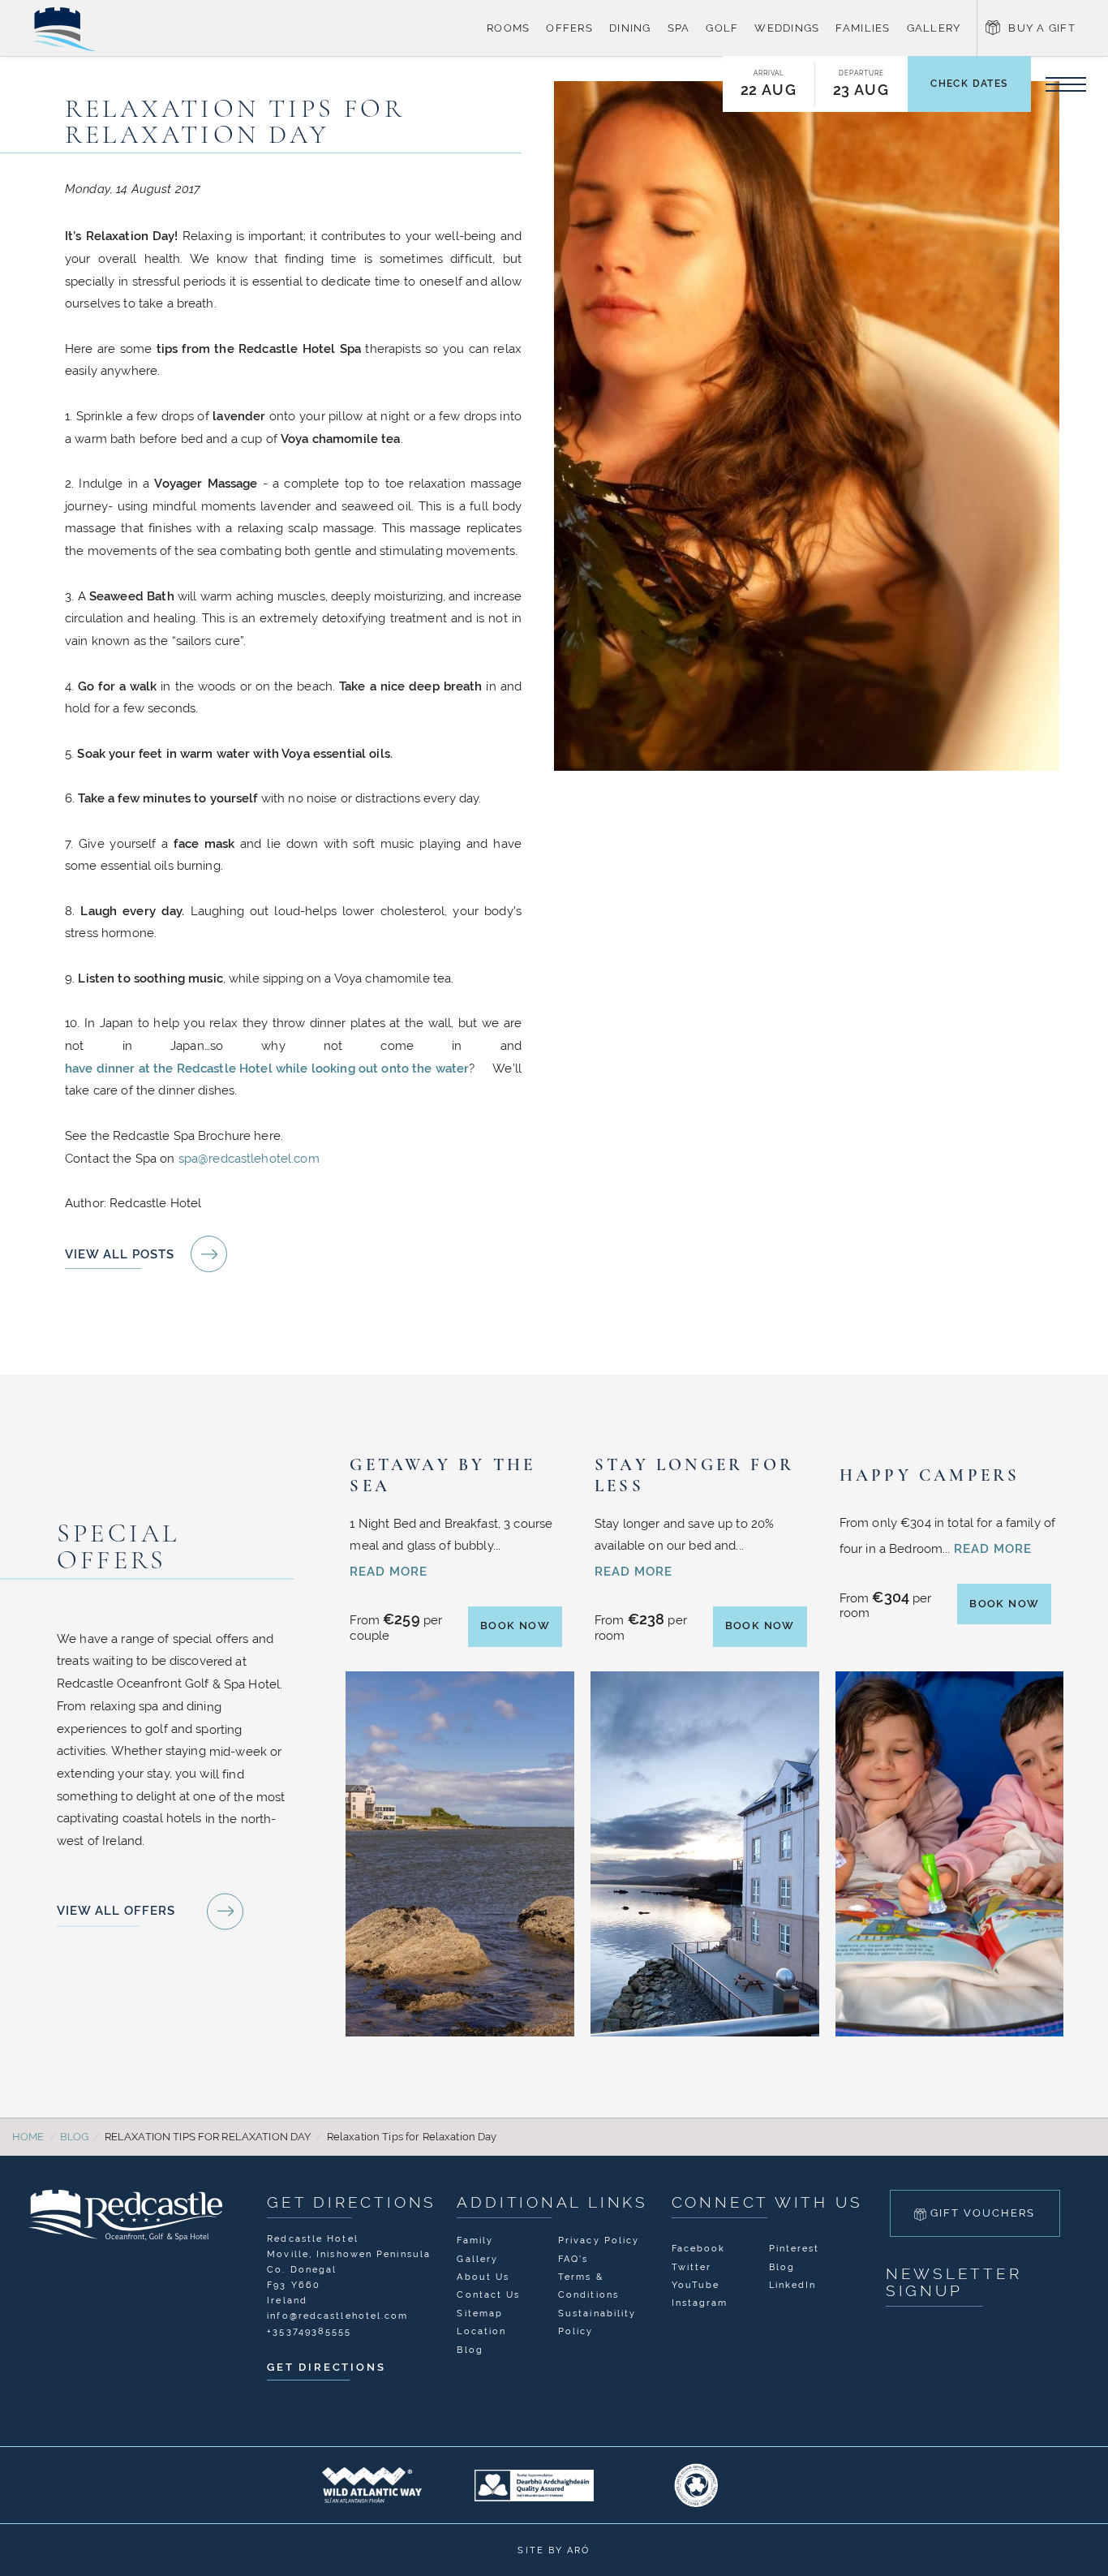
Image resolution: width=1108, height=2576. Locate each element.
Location (481, 2331)
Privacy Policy (599, 2240)
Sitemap (480, 2313)
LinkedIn (793, 2285)
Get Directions (352, 2202)
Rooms (508, 28)
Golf (722, 28)
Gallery (934, 28)
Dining (630, 28)
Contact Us (488, 2294)
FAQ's (573, 2259)
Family (475, 2240)
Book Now (515, 1626)
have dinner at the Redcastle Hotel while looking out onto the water (267, 1068)
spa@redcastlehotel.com (249, 1158)
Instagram (700, 2303)
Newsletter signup (954, 2282)
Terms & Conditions (588, 2286)
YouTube (696, 2285)
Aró (578, 2550)
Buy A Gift (1042, 28)
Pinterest (794, 2248)
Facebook (699, 2248)
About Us (483, 2277)
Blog (75, 2137)
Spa (679, 28)
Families (863, 28)
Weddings (787, 28)
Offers (569, 28)
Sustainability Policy (597, 2322)
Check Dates (969, 84)
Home (28, 2137)
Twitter (692, 2267)
